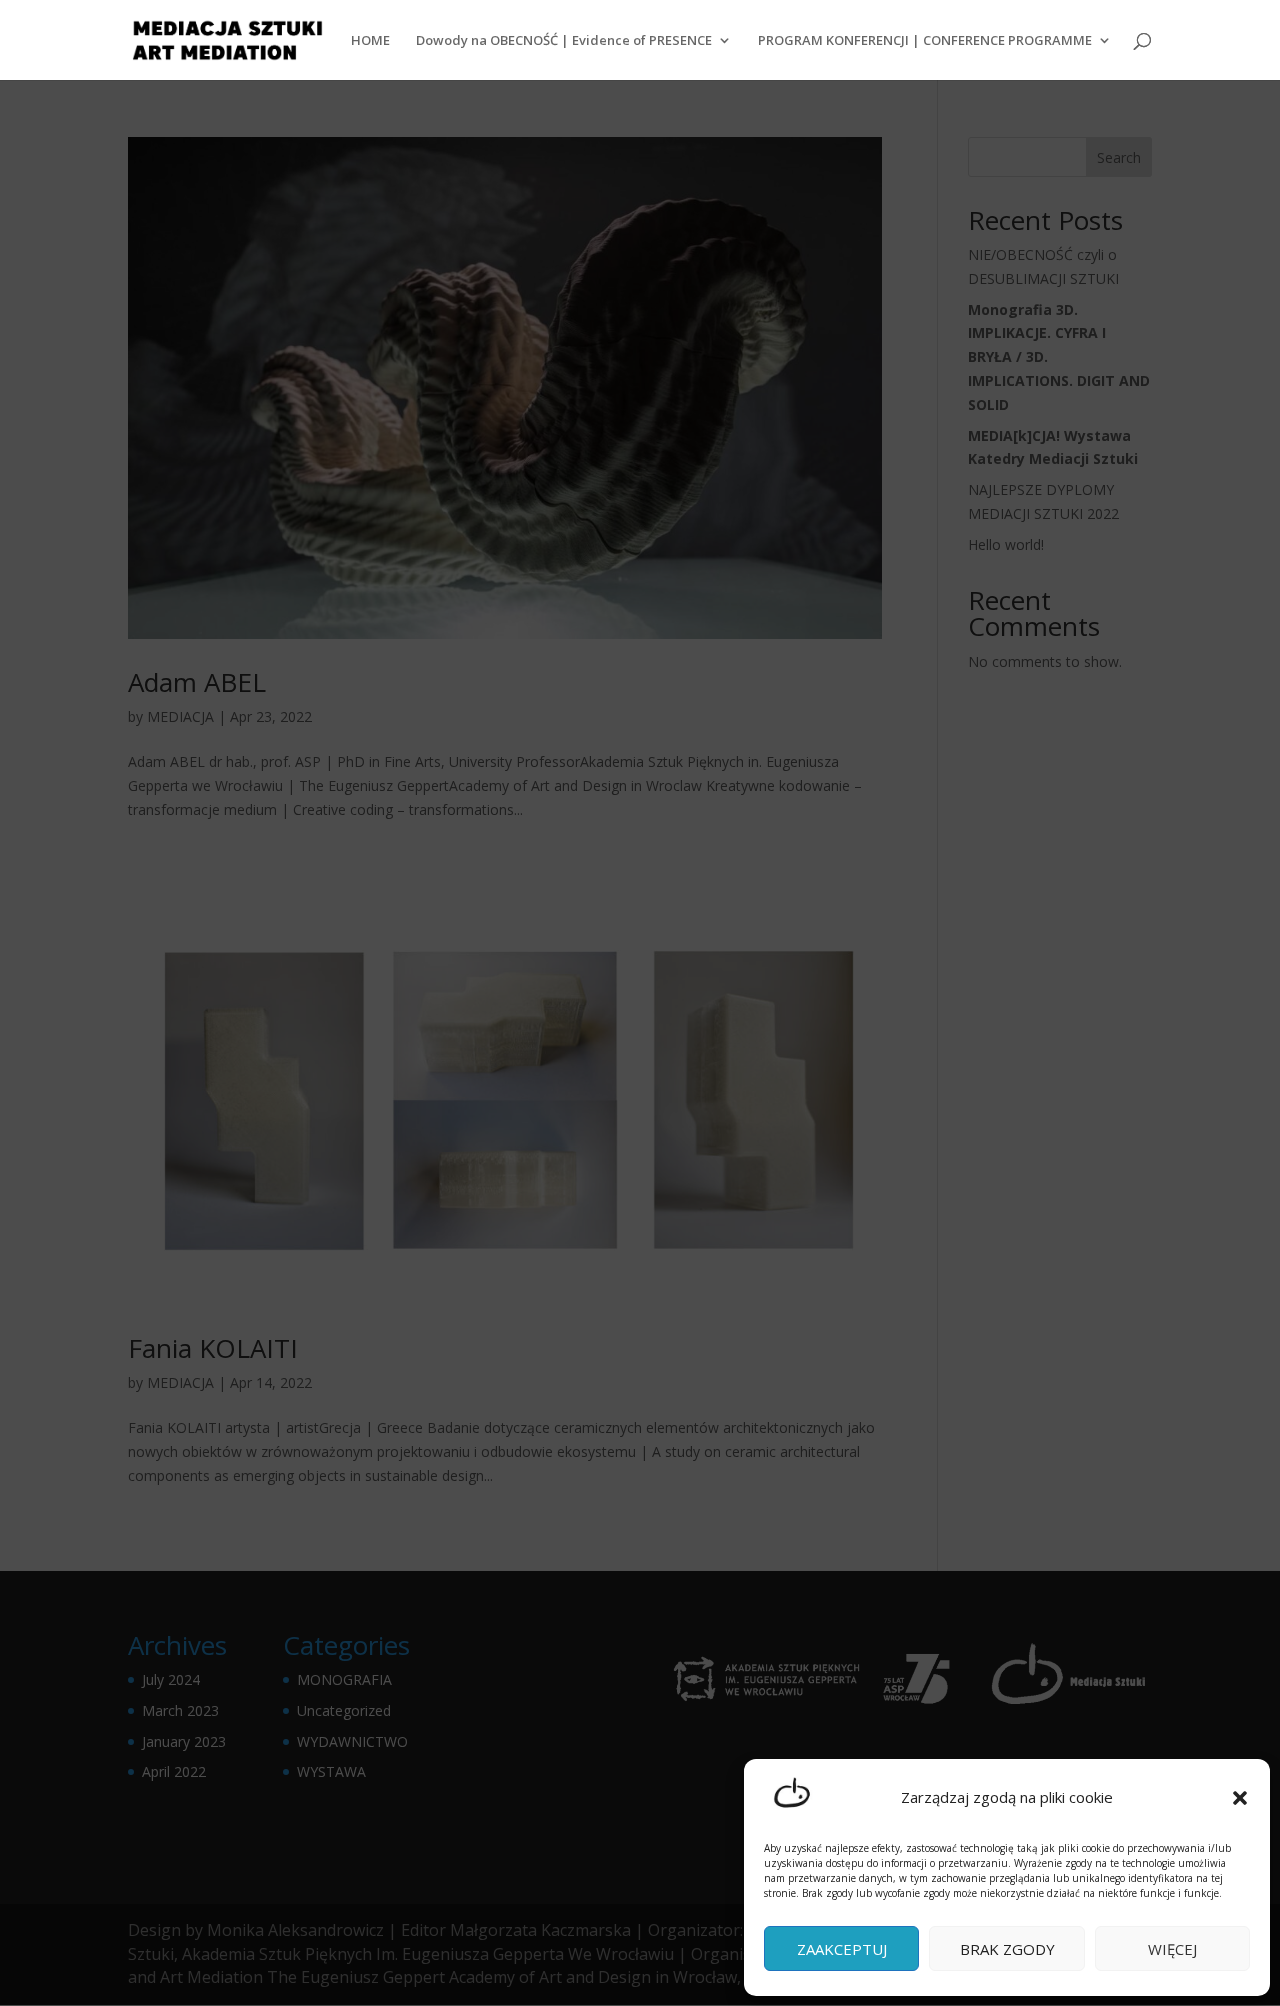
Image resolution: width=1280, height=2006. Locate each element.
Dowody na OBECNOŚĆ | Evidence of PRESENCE (564, 41)
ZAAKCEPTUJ (842, 1949)
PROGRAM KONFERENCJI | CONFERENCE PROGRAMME (925, 41)
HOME (370, 41)
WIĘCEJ (1172, 1949)
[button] (1240, 1798)
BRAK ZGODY (1007, 1949)
